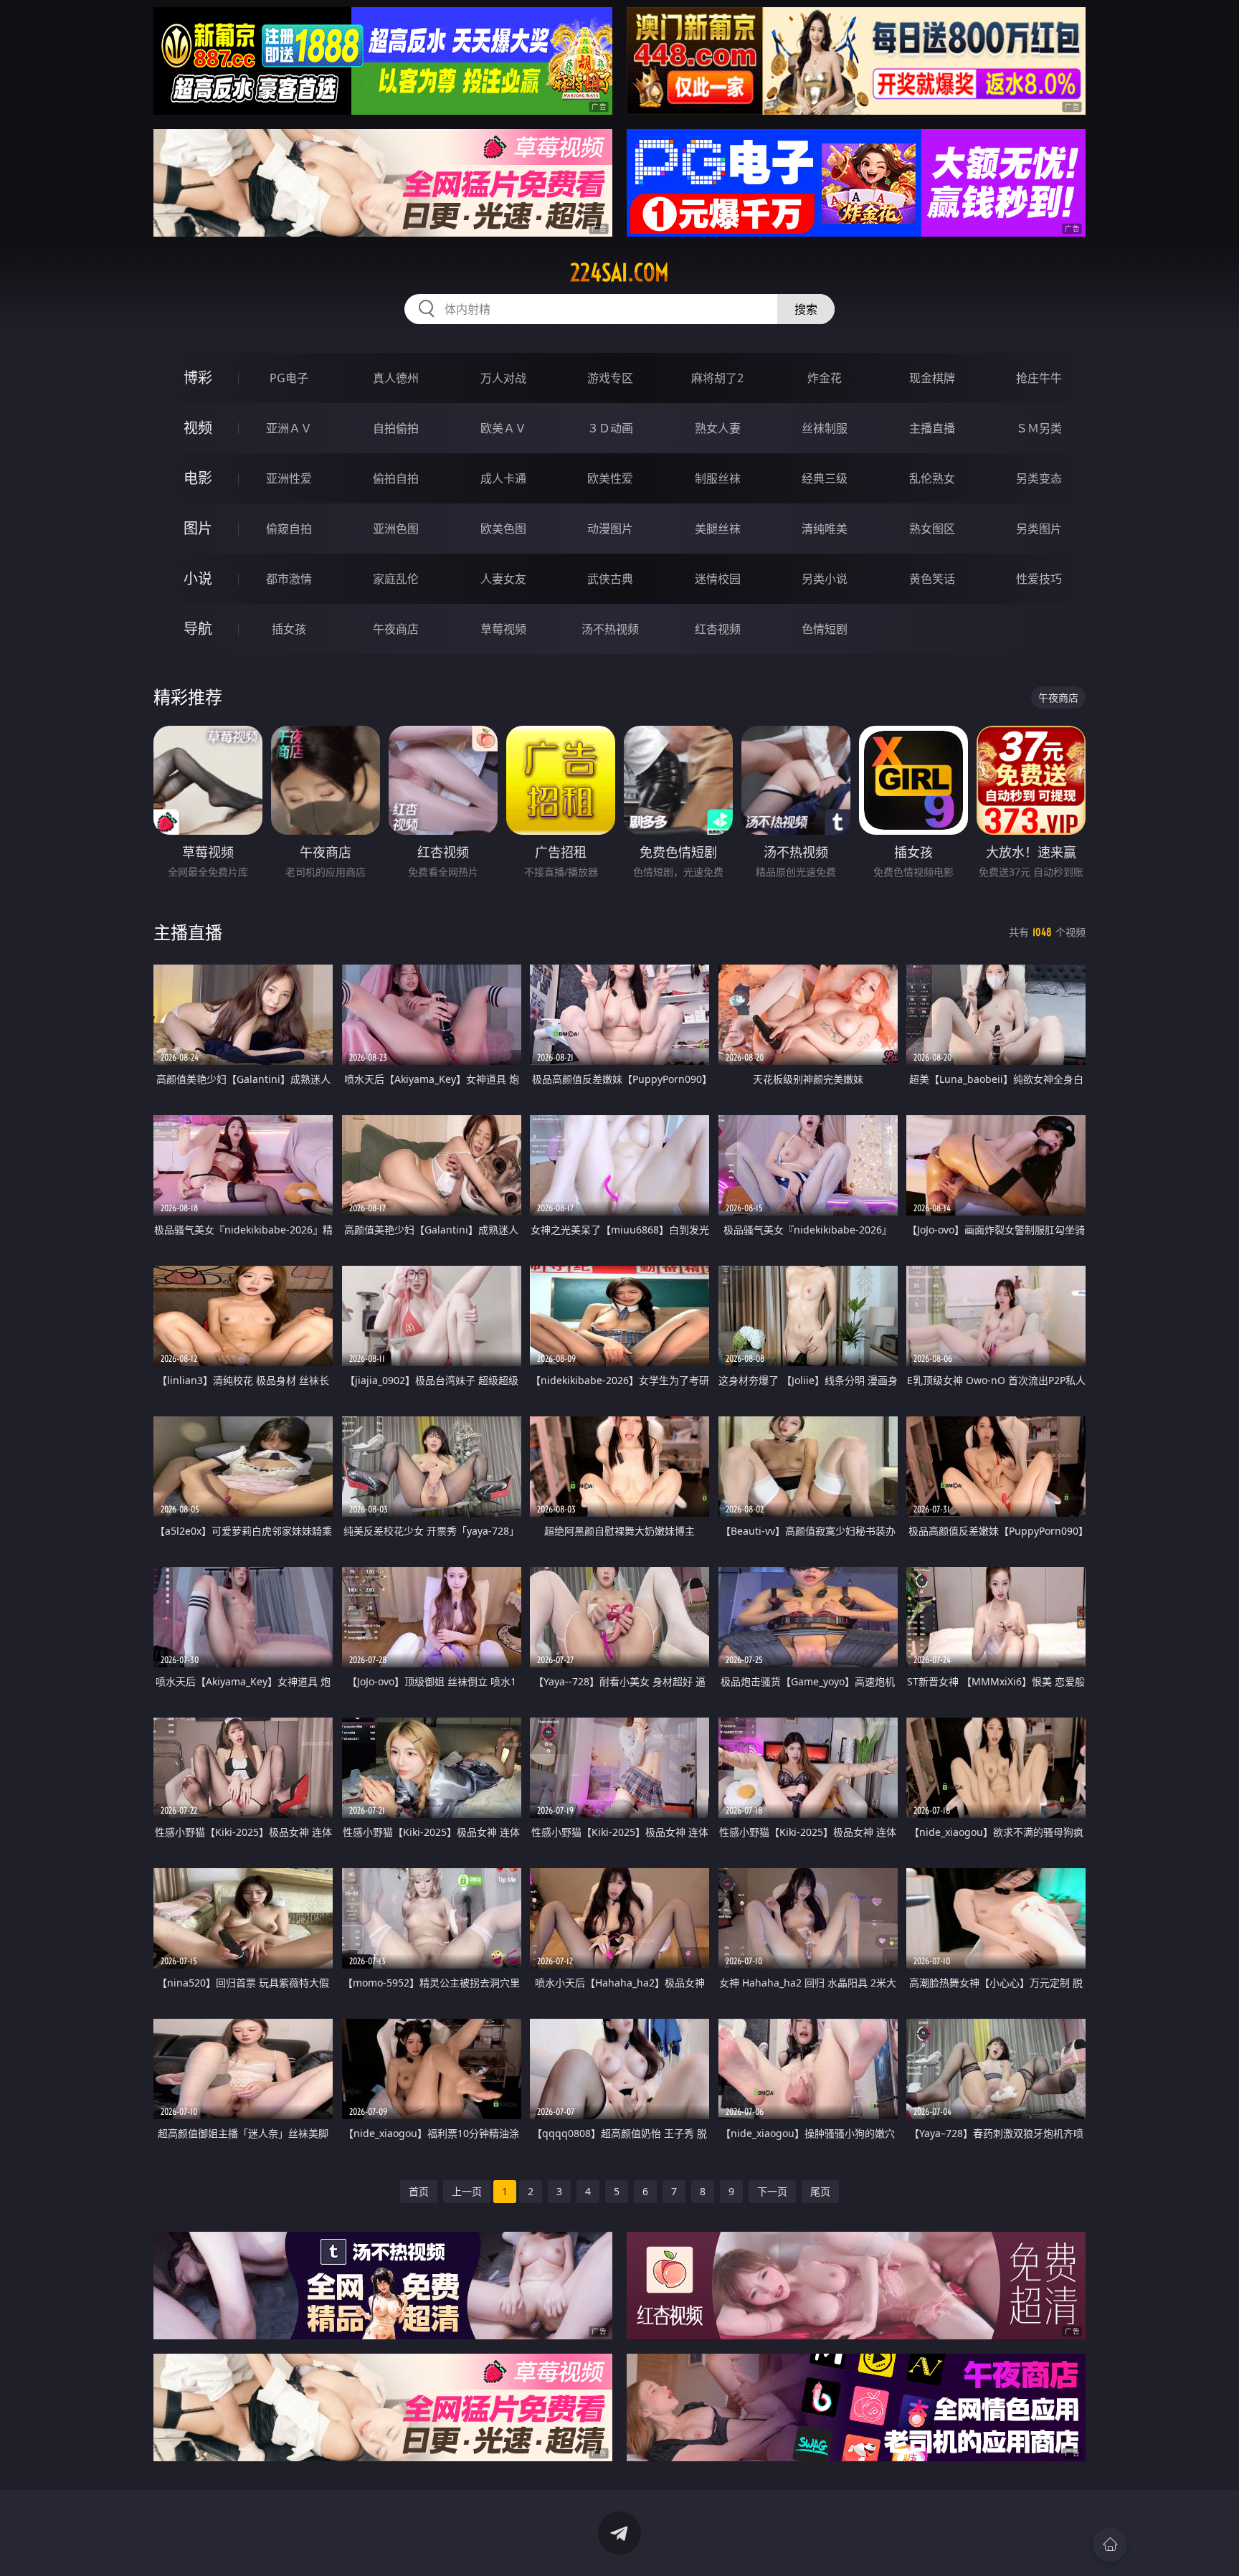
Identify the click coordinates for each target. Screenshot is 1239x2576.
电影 (198, 478)
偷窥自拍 (289, 529)
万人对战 (503, 378)
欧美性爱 (610, 478)
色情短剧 (825, 629)
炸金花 (825, 378)
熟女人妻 (718, 428)
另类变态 (1039, 478)
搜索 (806, 309)
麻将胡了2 (717, 378)
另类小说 (825, 579)
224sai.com (619, 273)
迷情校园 (718, 579)
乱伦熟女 (932, 478)
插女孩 (289, 629)
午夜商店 (396, 629)
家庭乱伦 (396, 579)
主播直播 (932, 428)
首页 (419, 2191)
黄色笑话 (932, 579)
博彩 (198, 378)
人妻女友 (503, 579)
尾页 (820, 2191)
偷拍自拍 (396, 478)
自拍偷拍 (396, 428)
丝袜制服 (825, 428)
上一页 (467, 2191)
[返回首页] (1110, 2544)
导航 (198, 629)
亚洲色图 (396, 529)
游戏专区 (610, 378)
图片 (198, 528)
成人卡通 (503, 478)
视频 (198, 428)
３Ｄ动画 (610, 428)
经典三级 (825, 478)
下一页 (772, 2191)
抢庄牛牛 (1039, 378)
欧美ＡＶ (503, 428)
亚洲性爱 (289, 478)
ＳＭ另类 (1039, 428)
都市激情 (289, 579)
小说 (198, 578)
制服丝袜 (718, 478)
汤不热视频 (610, 629)
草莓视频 (503, 629)
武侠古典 (610, 579)
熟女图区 (932, 529)
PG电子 (289, 378)
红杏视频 (718, 629)
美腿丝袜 (718, 529)
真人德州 (396, 378)
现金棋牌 (932, 378)
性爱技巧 (1039, 579)
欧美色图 (503, 529)
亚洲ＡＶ (289, 428)
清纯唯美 (825, 529)
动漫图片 (610, 529)
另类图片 (1039, 529)
